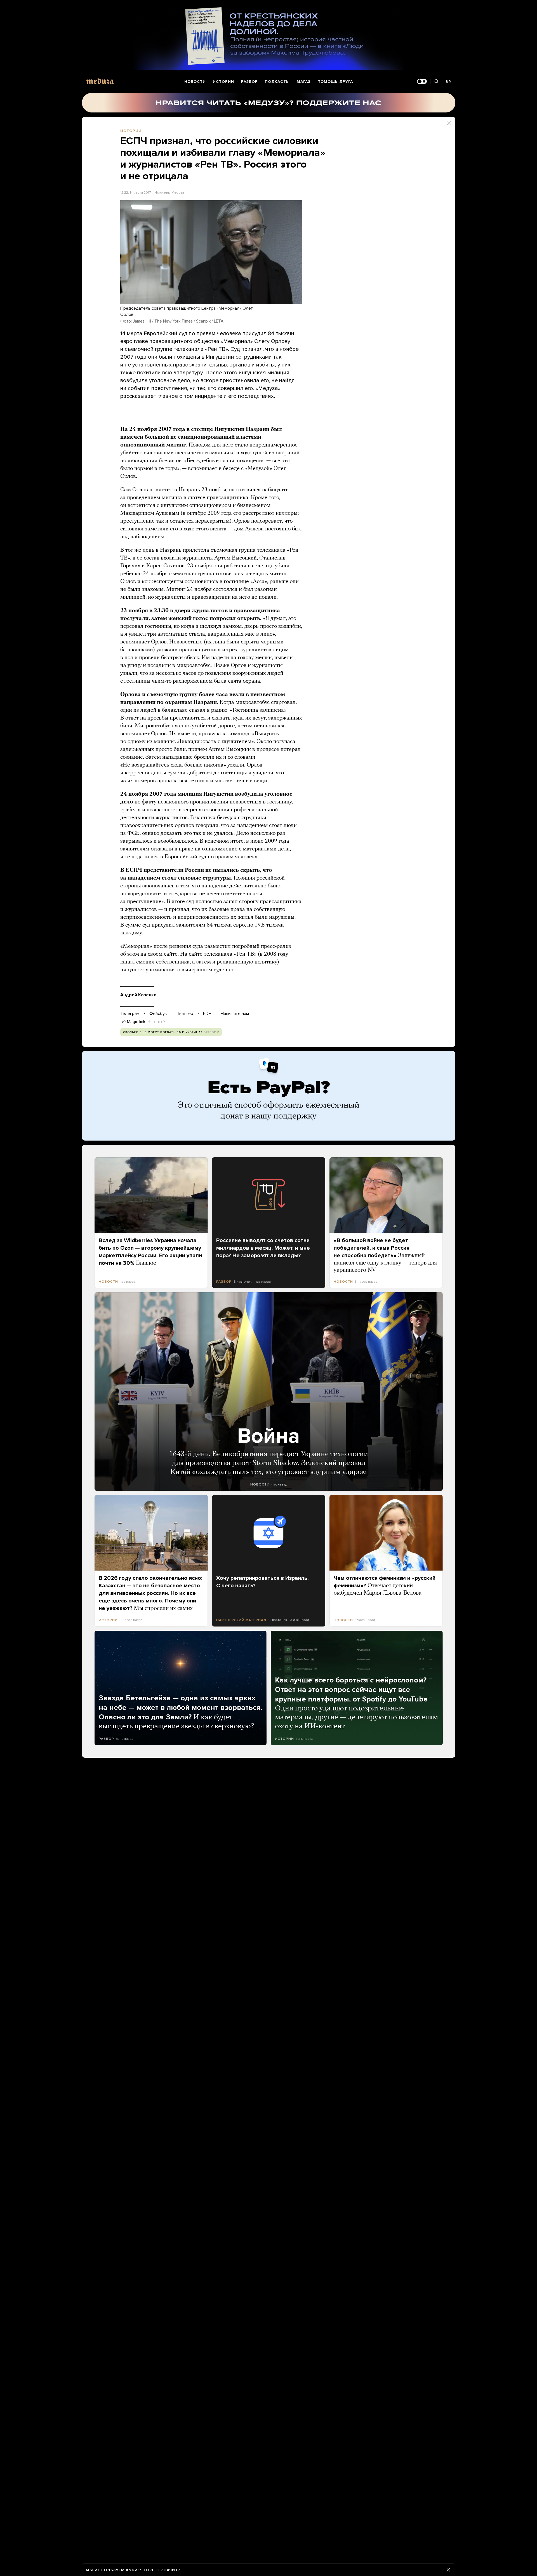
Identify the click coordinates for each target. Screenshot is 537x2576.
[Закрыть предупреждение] (448, 2570)
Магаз (304, 82)
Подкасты (277, 82)
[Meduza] (100, 81)
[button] (211, 252)
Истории (223, 82)
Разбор (249, 82)
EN (449, 81)
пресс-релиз (276, 946)
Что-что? (157, 1022)
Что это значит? (160, 2570)
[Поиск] (436, 82)
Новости (195, 82)
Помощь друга (335, 82)
